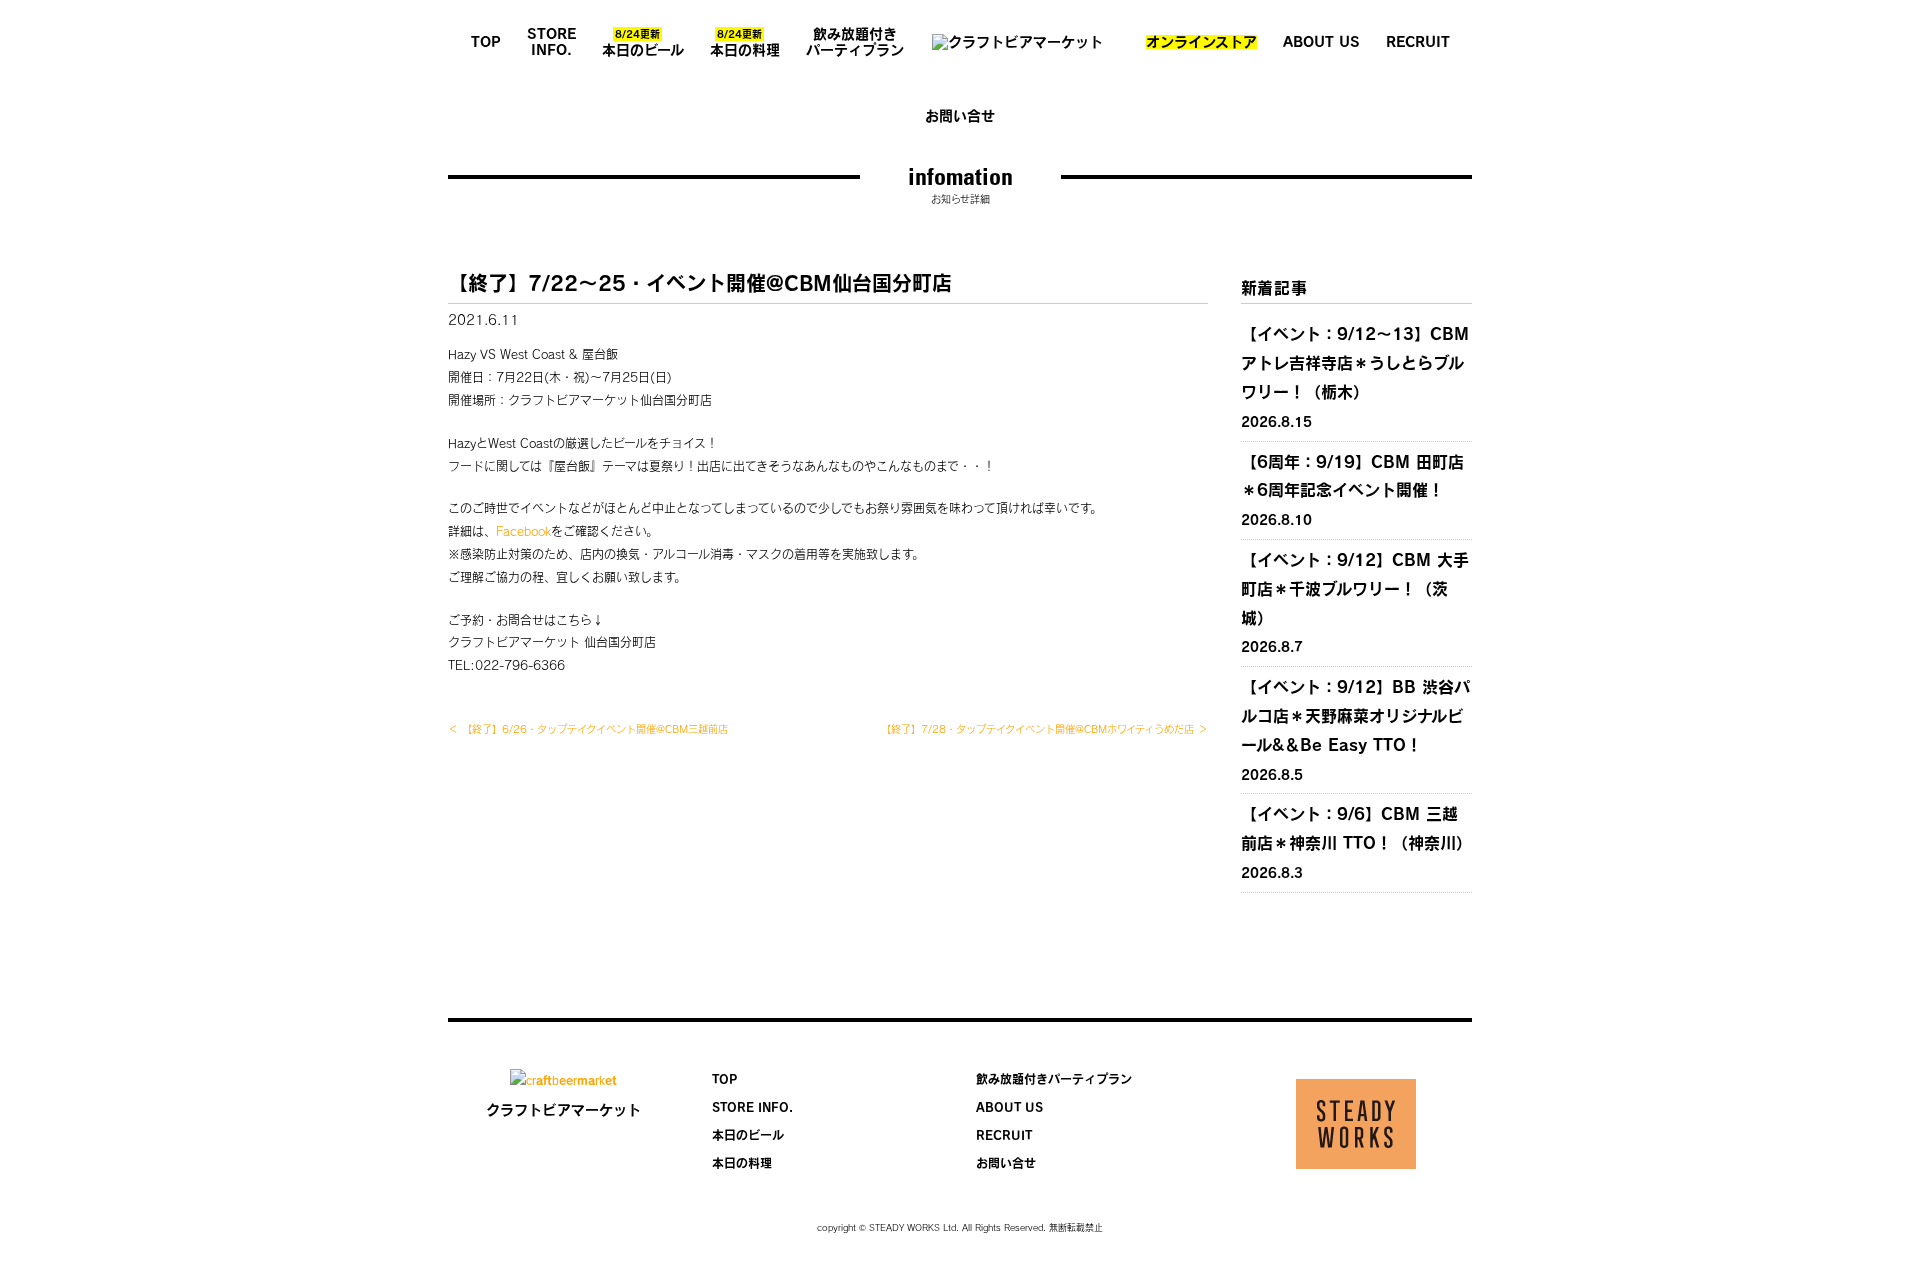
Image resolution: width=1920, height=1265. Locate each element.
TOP (486, 42)
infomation (960, 176)
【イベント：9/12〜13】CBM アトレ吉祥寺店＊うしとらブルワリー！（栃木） (1355, 363)
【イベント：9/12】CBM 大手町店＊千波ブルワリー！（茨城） (1355, 589)
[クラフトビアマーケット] (1025, 42)
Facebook (523, 531)
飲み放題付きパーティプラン (855, 42)
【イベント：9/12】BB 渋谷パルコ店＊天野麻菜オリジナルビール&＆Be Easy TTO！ (1355, 716)
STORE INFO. (551, 42)
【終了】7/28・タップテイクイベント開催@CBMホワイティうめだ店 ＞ (1044, 729)
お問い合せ (960, 116)
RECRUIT (1418, 42)
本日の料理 (745, 43)
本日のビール (643, 43)
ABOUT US (1321, 42)
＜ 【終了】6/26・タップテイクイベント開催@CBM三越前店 (588, 729)
